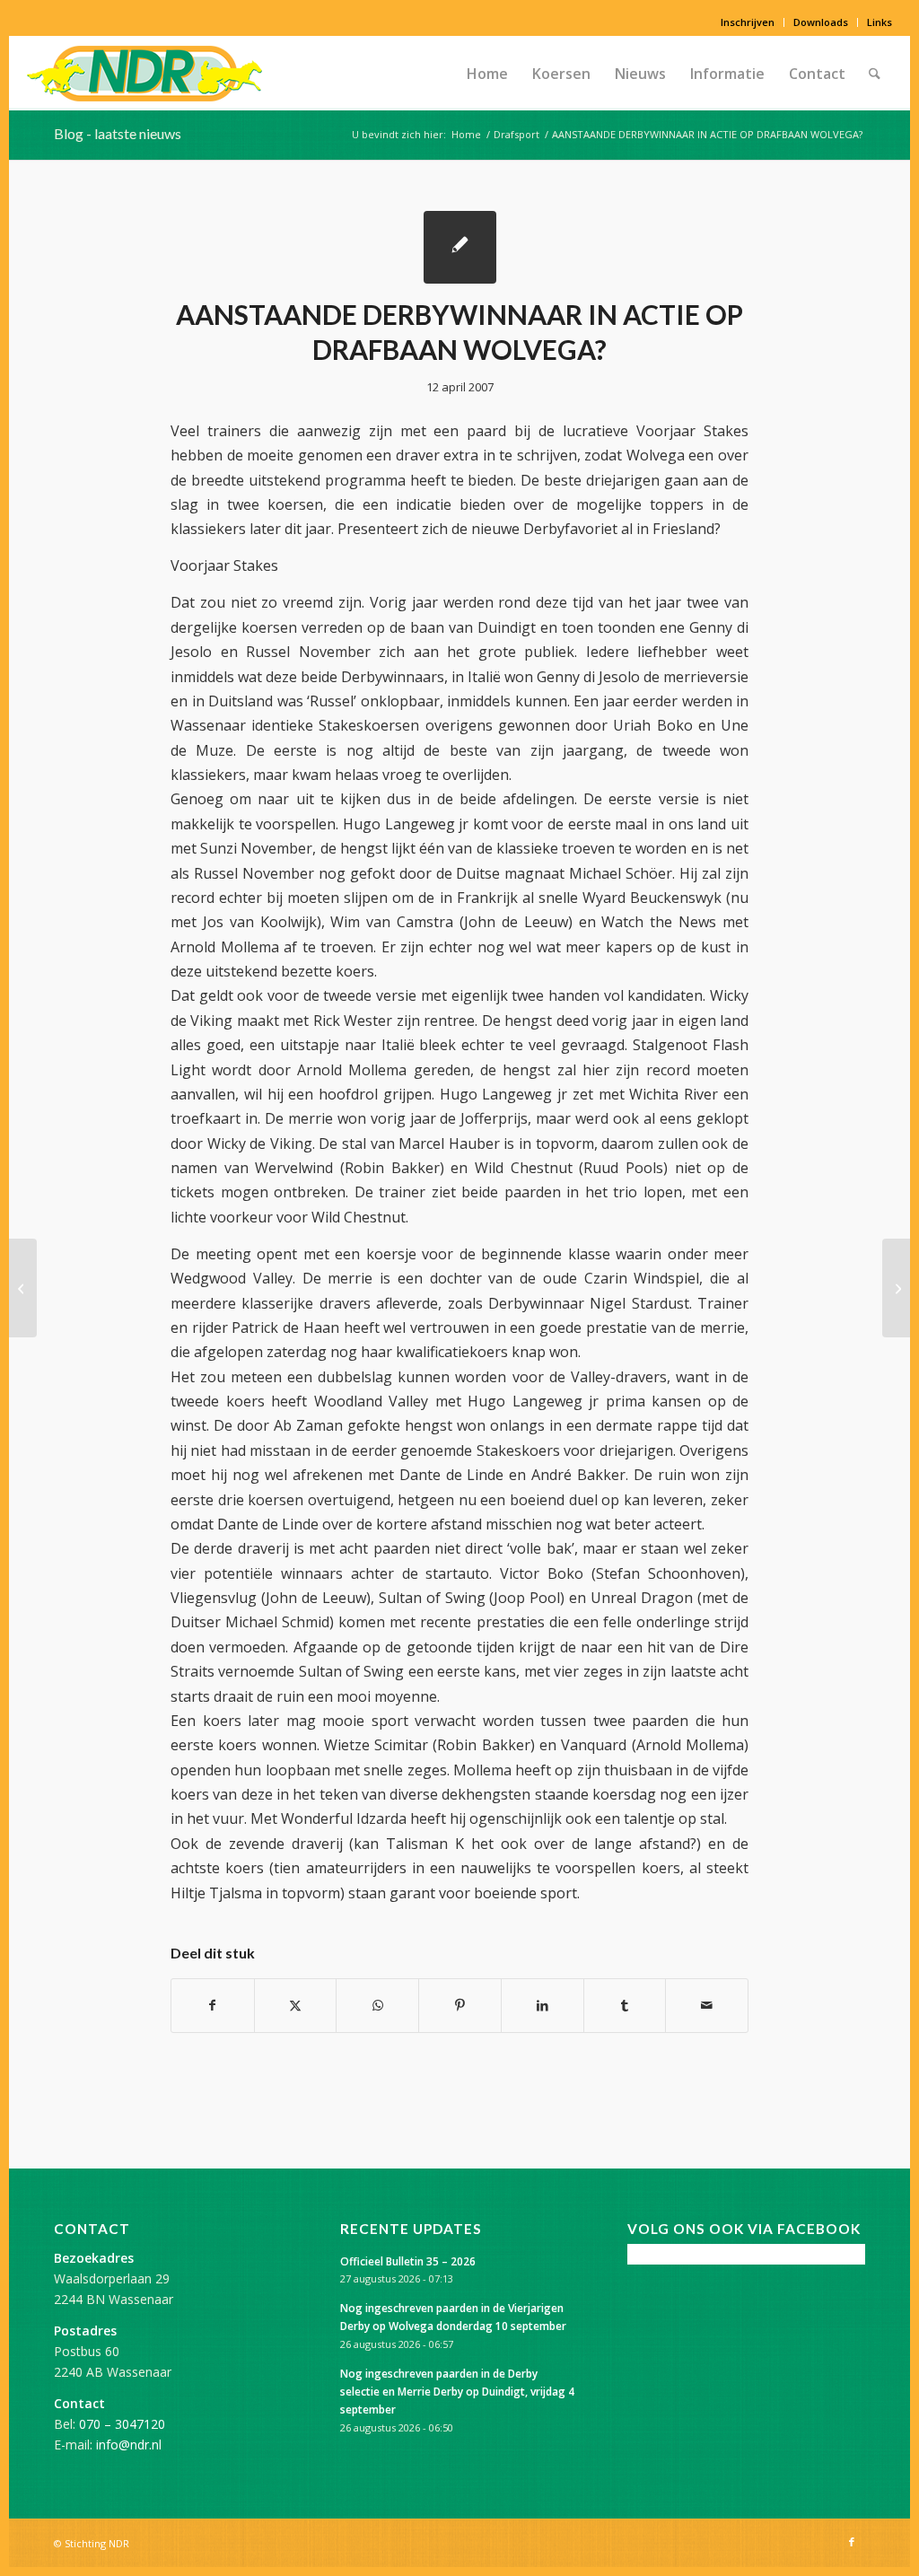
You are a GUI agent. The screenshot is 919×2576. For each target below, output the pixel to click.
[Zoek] (875, 74)
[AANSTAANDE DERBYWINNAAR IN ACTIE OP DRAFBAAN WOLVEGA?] (460, 247)
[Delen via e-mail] (707, 2005)
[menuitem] (748, 22)
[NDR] (144, 74)
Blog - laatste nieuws (118, 133)
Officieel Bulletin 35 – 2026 (408, 2261)
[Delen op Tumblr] (625, 2005)
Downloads (821, 22)
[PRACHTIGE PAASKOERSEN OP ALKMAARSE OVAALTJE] (23, 1288)
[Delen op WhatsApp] (377, 2005)
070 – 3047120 (122, 2424)
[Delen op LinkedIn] (543, 2005)
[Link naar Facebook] (852, 2542)
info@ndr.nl (129, 2445)
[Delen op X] (296, 2005)
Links (880, 22)
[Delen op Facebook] (213, 2005)
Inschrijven (748, 22)
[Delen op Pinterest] (460, 2005)
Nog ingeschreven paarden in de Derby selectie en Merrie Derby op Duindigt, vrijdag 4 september (457, 2391)
